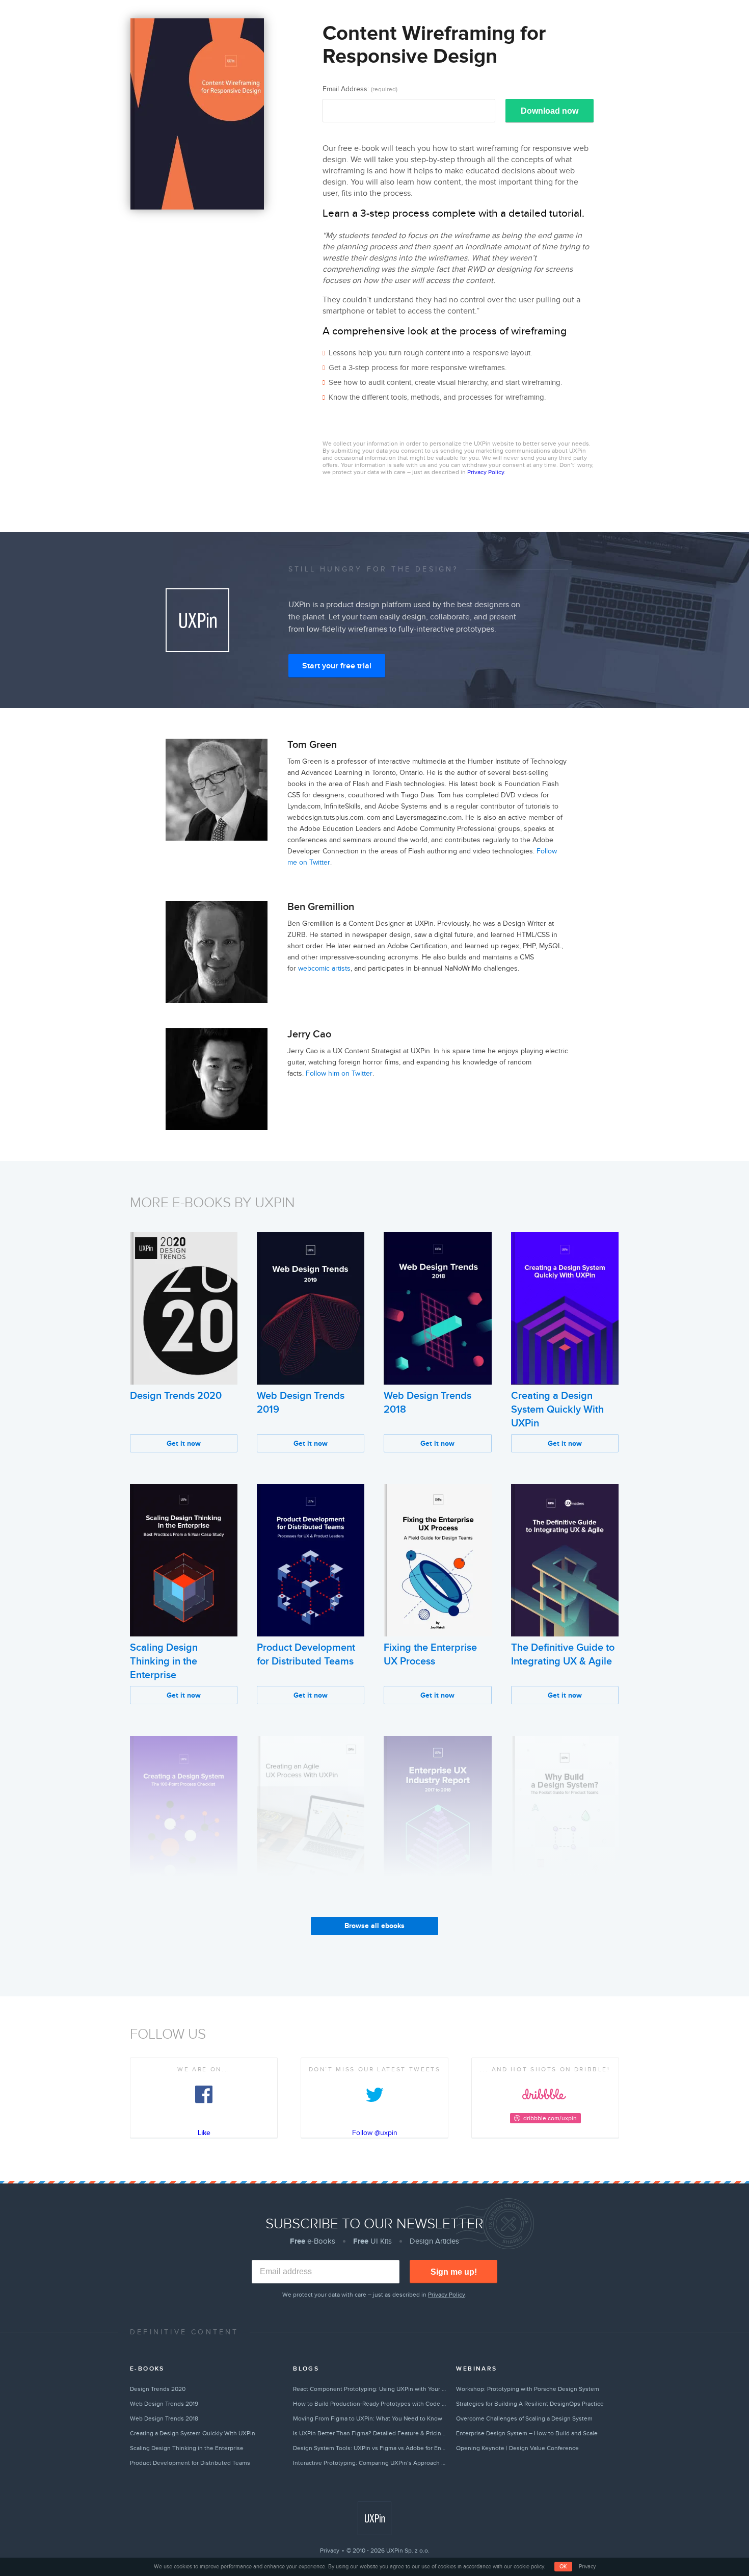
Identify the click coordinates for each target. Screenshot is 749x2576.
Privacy (330, 2551)
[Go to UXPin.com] (374, 2518)
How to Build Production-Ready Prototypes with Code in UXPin (370, 2404)
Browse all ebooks (374, 1926)
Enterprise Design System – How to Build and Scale (527, 2433)
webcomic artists (324, 968)
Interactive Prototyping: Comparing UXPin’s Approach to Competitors (370, 2463)
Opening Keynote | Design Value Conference (517, 2448)
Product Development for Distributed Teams (190, 2463)
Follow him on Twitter (339, 1073)
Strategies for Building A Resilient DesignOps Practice (530, 2404)
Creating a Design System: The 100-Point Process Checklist (180, 1914)
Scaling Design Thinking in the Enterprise (164, 1661)
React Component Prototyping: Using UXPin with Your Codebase (370, 2389)
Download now (550, 111)
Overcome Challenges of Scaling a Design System (524, 2418)
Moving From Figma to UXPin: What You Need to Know (368, 2418)
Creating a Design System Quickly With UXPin (557, 1410)
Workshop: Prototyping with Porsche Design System (528, 2389)
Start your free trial (337, 666)
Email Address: (360, 89)
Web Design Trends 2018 (164, 2418)
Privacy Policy (486, 472)
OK (563, 2567)
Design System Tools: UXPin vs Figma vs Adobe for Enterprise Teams (370, 2448)
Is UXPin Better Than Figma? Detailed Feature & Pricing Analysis (370, 2433)
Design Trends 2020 (176, 1396)
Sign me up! (454, 2272)
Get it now (184, 1443)
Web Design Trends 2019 (164, 2404)
